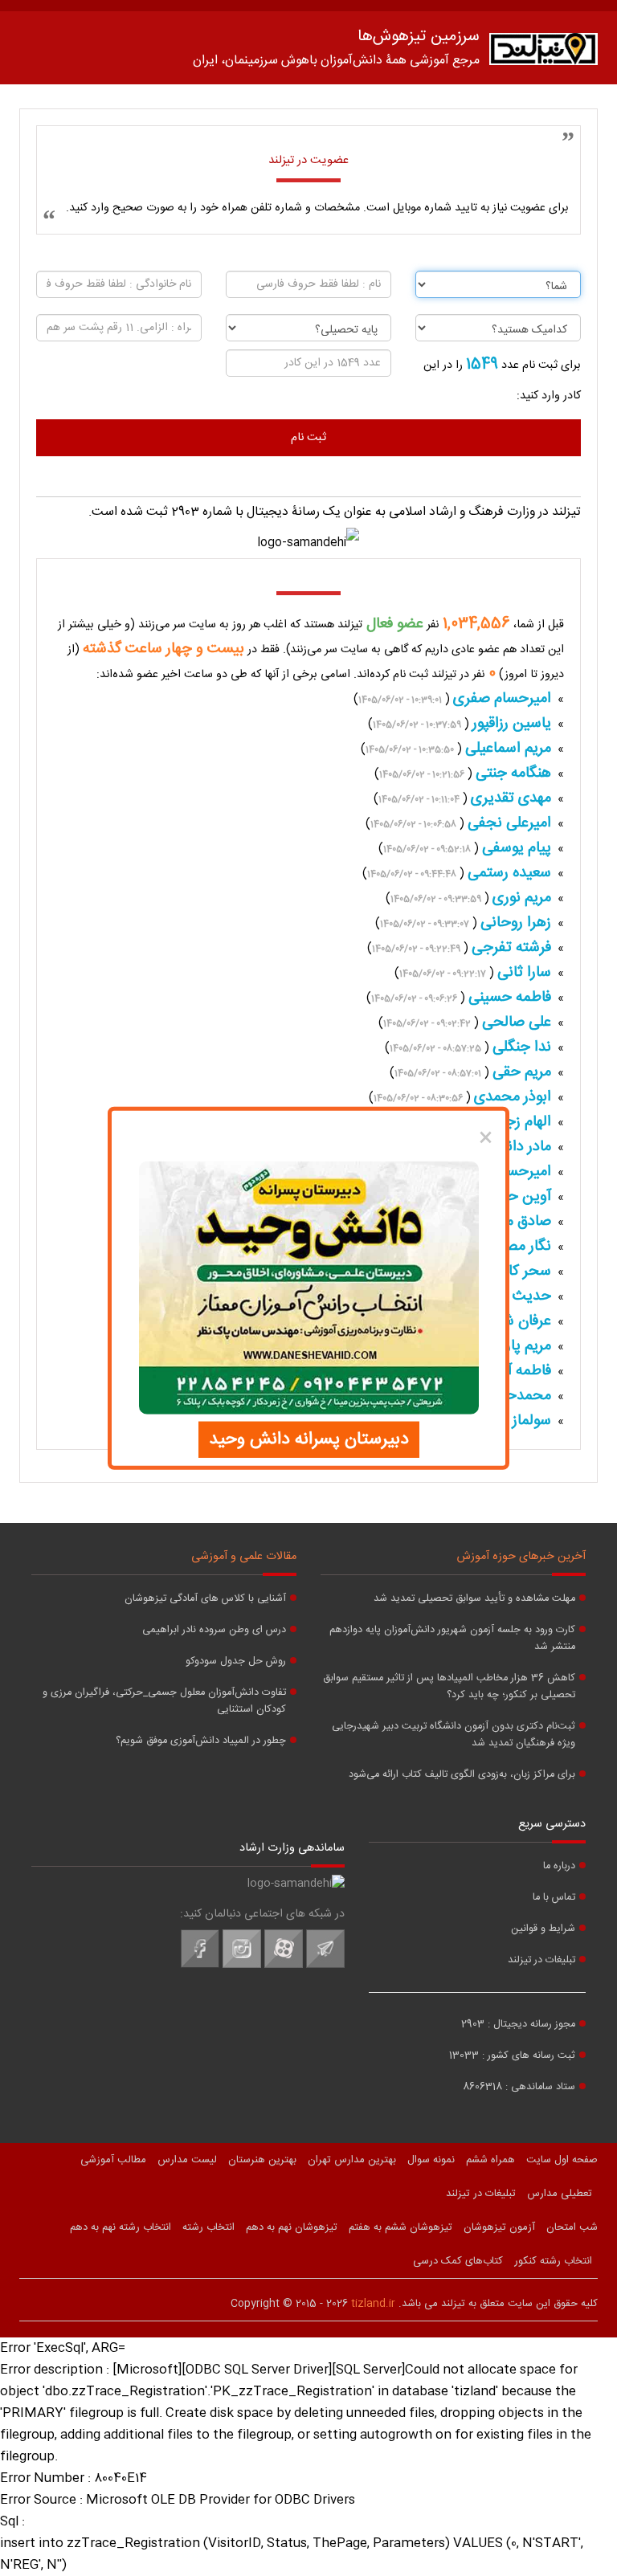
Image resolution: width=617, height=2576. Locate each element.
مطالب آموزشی (113, 2160)
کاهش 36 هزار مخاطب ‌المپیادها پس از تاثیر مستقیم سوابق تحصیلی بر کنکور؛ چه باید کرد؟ (449, 1687)
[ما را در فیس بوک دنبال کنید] (200, 1966)
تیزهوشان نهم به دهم (292, 2227)
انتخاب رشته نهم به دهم (121, 2227)
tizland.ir (373, 2304)
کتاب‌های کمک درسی (458, 2261)
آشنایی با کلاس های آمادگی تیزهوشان (205, 1599)
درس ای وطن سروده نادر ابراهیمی (214, 1630)
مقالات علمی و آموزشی (244, 1557)
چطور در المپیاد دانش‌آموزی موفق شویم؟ (201, 1741)
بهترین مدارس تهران (352, 2160)
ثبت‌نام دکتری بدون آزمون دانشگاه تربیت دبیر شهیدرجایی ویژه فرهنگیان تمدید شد (454, 1735)
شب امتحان (572, 2227)
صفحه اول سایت (562, 2160)
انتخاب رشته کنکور (553, 2261)
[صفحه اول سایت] (543, 53)
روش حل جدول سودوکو (236, 1662)
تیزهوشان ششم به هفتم (400, 2227)
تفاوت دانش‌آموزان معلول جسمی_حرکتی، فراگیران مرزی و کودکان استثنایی (164, 1701)
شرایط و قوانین (543, 1929)
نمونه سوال (431, 2160)
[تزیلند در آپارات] (284, 1966)
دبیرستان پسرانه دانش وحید (309, 1439)
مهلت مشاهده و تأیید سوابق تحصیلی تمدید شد (474, 1599)
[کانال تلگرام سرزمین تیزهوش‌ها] (325, 1966)
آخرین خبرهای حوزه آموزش (521, 1557)
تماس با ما (554, 1898)
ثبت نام (308, 438)
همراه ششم (490, 2160)
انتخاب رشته (208, 2227)
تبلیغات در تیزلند (541, 1960)
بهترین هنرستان (262, 2160)
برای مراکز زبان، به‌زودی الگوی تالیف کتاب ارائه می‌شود (462, 1775)
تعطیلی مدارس (560, 2194)
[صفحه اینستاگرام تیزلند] (242, 1966)
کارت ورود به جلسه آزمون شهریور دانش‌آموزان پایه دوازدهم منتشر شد (452, 1639)
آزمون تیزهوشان (499, 2227)
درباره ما (559, 1866)
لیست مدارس (187, 2160)
